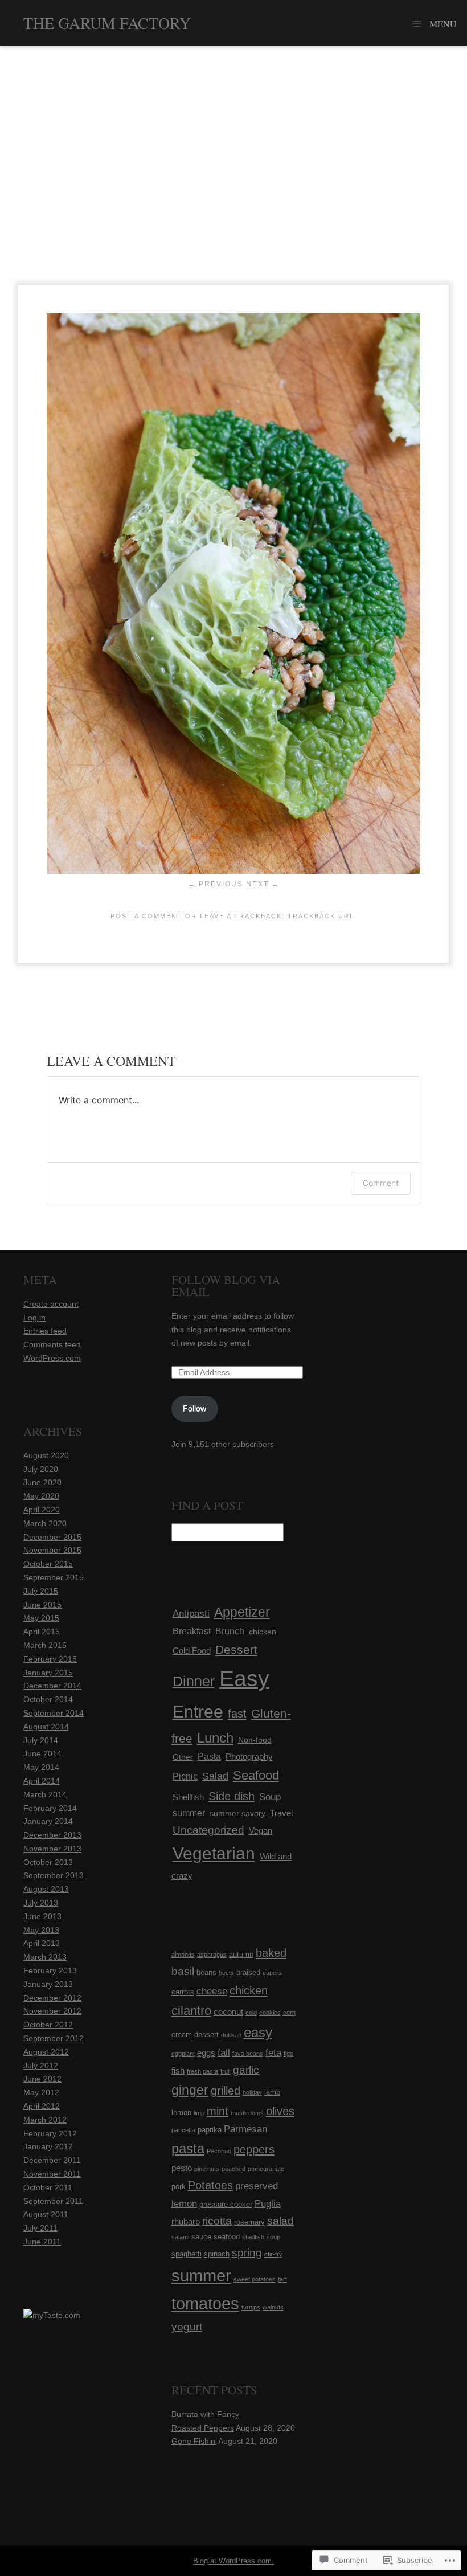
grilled (226, 2091)
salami (180, 2237)
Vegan (261, 1831)
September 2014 (54, 1713)
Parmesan (245, 2129)
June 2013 (42, 1916)
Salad (215, 1776)
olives (280, 2111)
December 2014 (52, 1686)
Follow (194, 1408)
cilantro (191, 2011)
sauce (201, 2237)
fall (224, 2053)
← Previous (216, 884)
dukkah (231, 2035)
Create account (51, 1304)
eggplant (183, 2054)
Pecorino (219, 2151)
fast (237, 1714)
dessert (206, 2035)
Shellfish (188, 1797)
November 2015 (52, 1550)
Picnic (185, 1776)
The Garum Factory (107, 23)
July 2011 (40, 2228)
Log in (34, 1318)
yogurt (187, 2327)
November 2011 (52, 2174)
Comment (381, 1183)
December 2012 (52, 1998)
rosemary (249, 2222)
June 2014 (42, 1753)
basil (183, 1971)
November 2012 (52, 2011)
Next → (263, 884)
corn (289, 2013)
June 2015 (42, 1605)
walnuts (273, 2307)
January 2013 (48, 1984)
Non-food (255, 1740)
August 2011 (46, 2214)
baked (271, 1953)
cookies (270, 2013)
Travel (281, 1813)
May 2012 (41, 2092)
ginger (190, 2090)
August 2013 (46, 1889)
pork (179, 2187)
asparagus (212, 1955)
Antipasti (191, 1613)
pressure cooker (226, 2204)
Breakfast (192, 1631)
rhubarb (186, 2221)
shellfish (253, 2237)
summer (189, 1813)
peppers (254, 2149)
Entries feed (45, 1331)
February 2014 (50, 1808)
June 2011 (42, 2242)
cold (251, 2013)
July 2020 (41, 1469)
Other (183, 1757)
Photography (249, 1757)
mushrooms (247, 2113)
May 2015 (41, 1618)
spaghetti (187, 2254)
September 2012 (54, 2038)
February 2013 (50, 1970)
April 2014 (42, 1781)
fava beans (248, 2054)
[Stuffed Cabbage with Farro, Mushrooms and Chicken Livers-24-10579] (233, 871)
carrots (183, 1992)
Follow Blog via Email (226, 1285)
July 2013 (41, 1903)
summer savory (237, 1813)
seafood (227, 2237)
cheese (212, 1991)
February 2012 (50, 2133)
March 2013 (45, 1957)
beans (206, 1972)
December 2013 (52, 1835)
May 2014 (41, 1767)
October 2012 (48, 2025)
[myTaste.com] (52, 2315)
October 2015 (48, 1564)
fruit (226, 2071)
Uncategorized (208, 1830)
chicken (263, 1632)
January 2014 (48, 1821)
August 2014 (46, 1727)
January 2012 (48, 2146)
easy (258, 2032)
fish (178, 2070)
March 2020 (45, 1523)
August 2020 (46, 1455)
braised (248, 1972)
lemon (181, 2113)
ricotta (217, 2221)
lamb (272, 2092)
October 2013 (48, 1862)
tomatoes (205, 2304)
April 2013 (42, 1943)
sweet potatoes (255, 2279)
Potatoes (210, 2185)
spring (247, 2253)
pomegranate (266, 2169)
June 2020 (42, 1482)
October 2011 (48, 2187)
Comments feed (52, 1344)
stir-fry (273, 2254)
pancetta (183, 2130)
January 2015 (48, 1673)
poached (233, 2169)
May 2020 (41, 1496)
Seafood (256, 1775)
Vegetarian (214, 1853)
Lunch (215, 1738)
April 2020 (42, 1510)
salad (280, 2221)
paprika (210, 2130)
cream (182, 2035)
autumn (241, 1954)
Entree (198, 1712)
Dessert (236, 1649)
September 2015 (54, 1577)
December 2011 (52, 2160)
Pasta (209, 1757)
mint (218, 2111)
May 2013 (41, 1930)
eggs (206, 2053)
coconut (228, 2012)
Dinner (194, 1681)
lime (199, 2113)
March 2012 (45, 2120)
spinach (217, 2254)
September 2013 (54, 1875)
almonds (183, 1955)
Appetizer (242, 1612)
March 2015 (45, 1645)
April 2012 (42, 2106)
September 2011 (53, 2201)
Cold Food (192, 1651)
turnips (251, 2307)
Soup (270, 1797)
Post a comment (146, 916)
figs (288, 2054)
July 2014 (41, 1740)
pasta (188, 2148)
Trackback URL (321, 916)
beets (226, 1973)
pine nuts (207, 2169)
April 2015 (42, 1632)
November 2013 (52, 1849)
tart (282, 2279)
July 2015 (41, 1591)
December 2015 (52, 1537)
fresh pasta (202, 2071)
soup (273, 2237)
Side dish (232, 1796)
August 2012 (46, 2052)
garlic (246, 2070)
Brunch (230, 1631)
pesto (182, 2168)
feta (273, 2053)
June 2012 (42, 2079)
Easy (244, 1679)
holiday (252, 2092)
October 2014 (48, 1699)
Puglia (268, 2204)
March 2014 (45, 1794)
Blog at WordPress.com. (233, 2561)
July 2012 (41, 2066)
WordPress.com (52, 1358)
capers (272, 1973)
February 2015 (50, 1659)
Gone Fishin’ (194, 2441)
